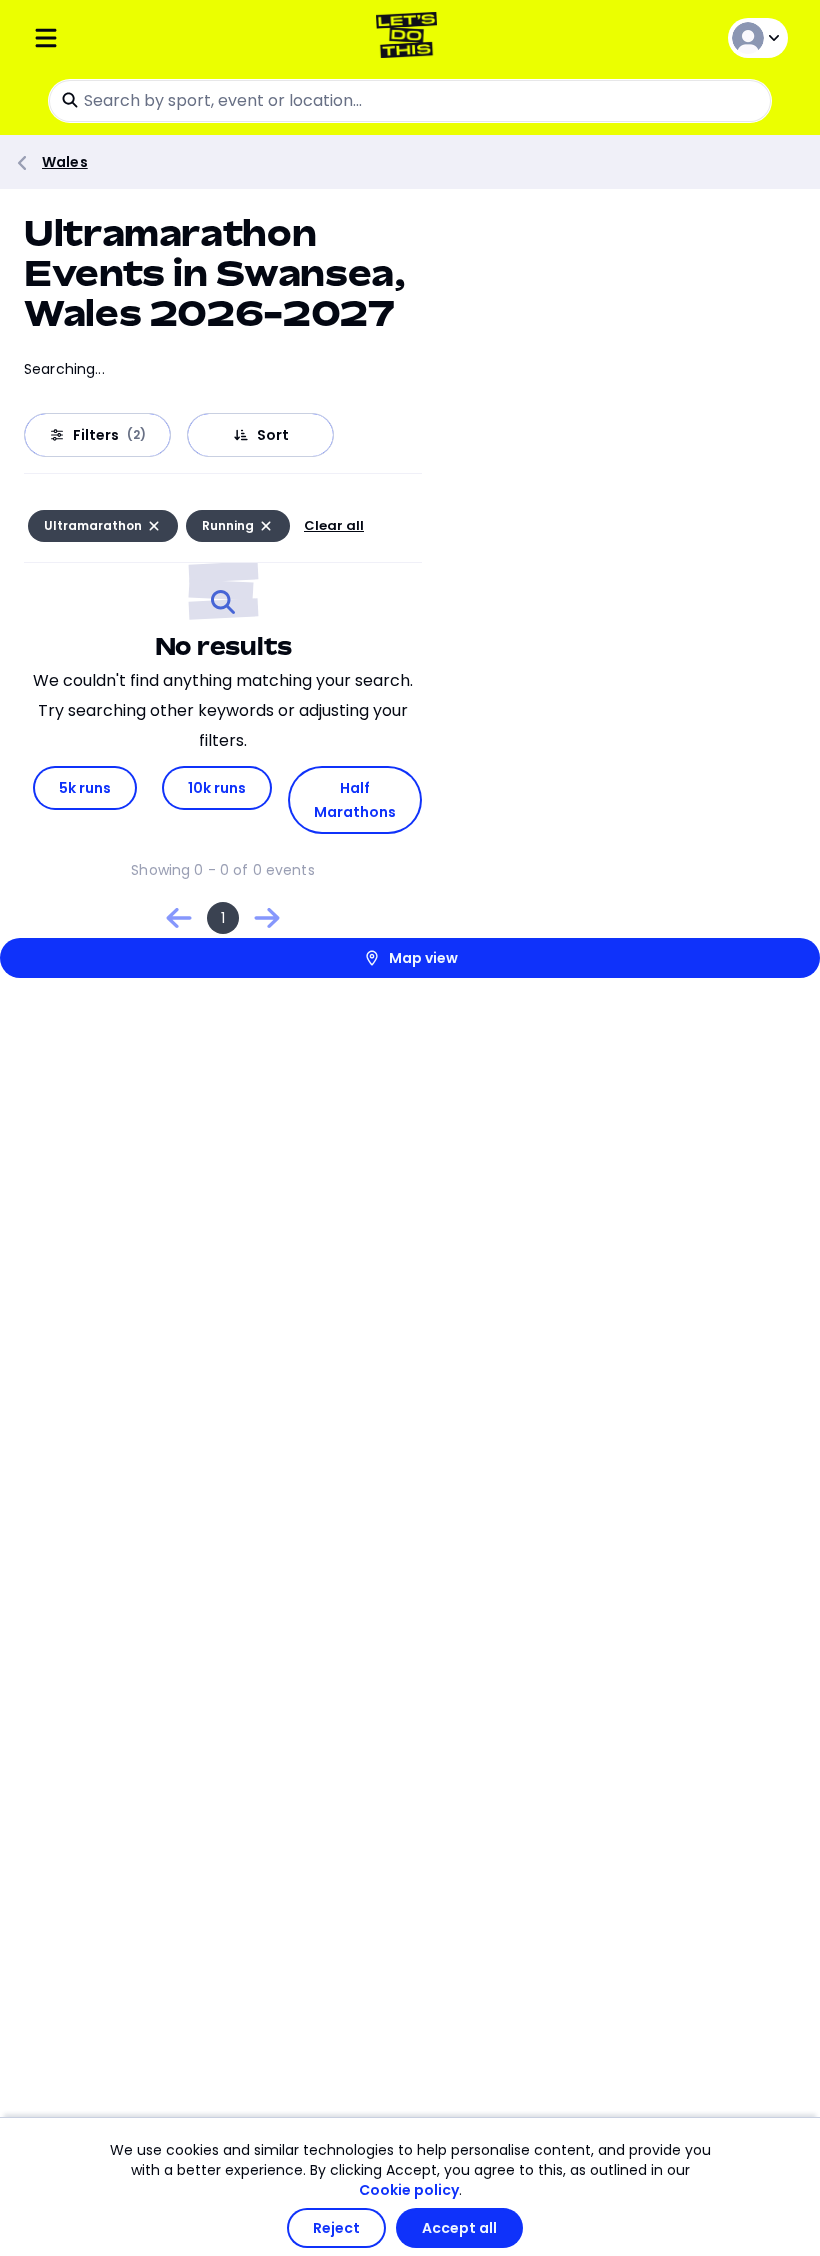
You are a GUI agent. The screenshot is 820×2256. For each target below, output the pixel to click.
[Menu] (158, 37)
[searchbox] (410, 101)
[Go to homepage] (410, 37)
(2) (136, 435)
